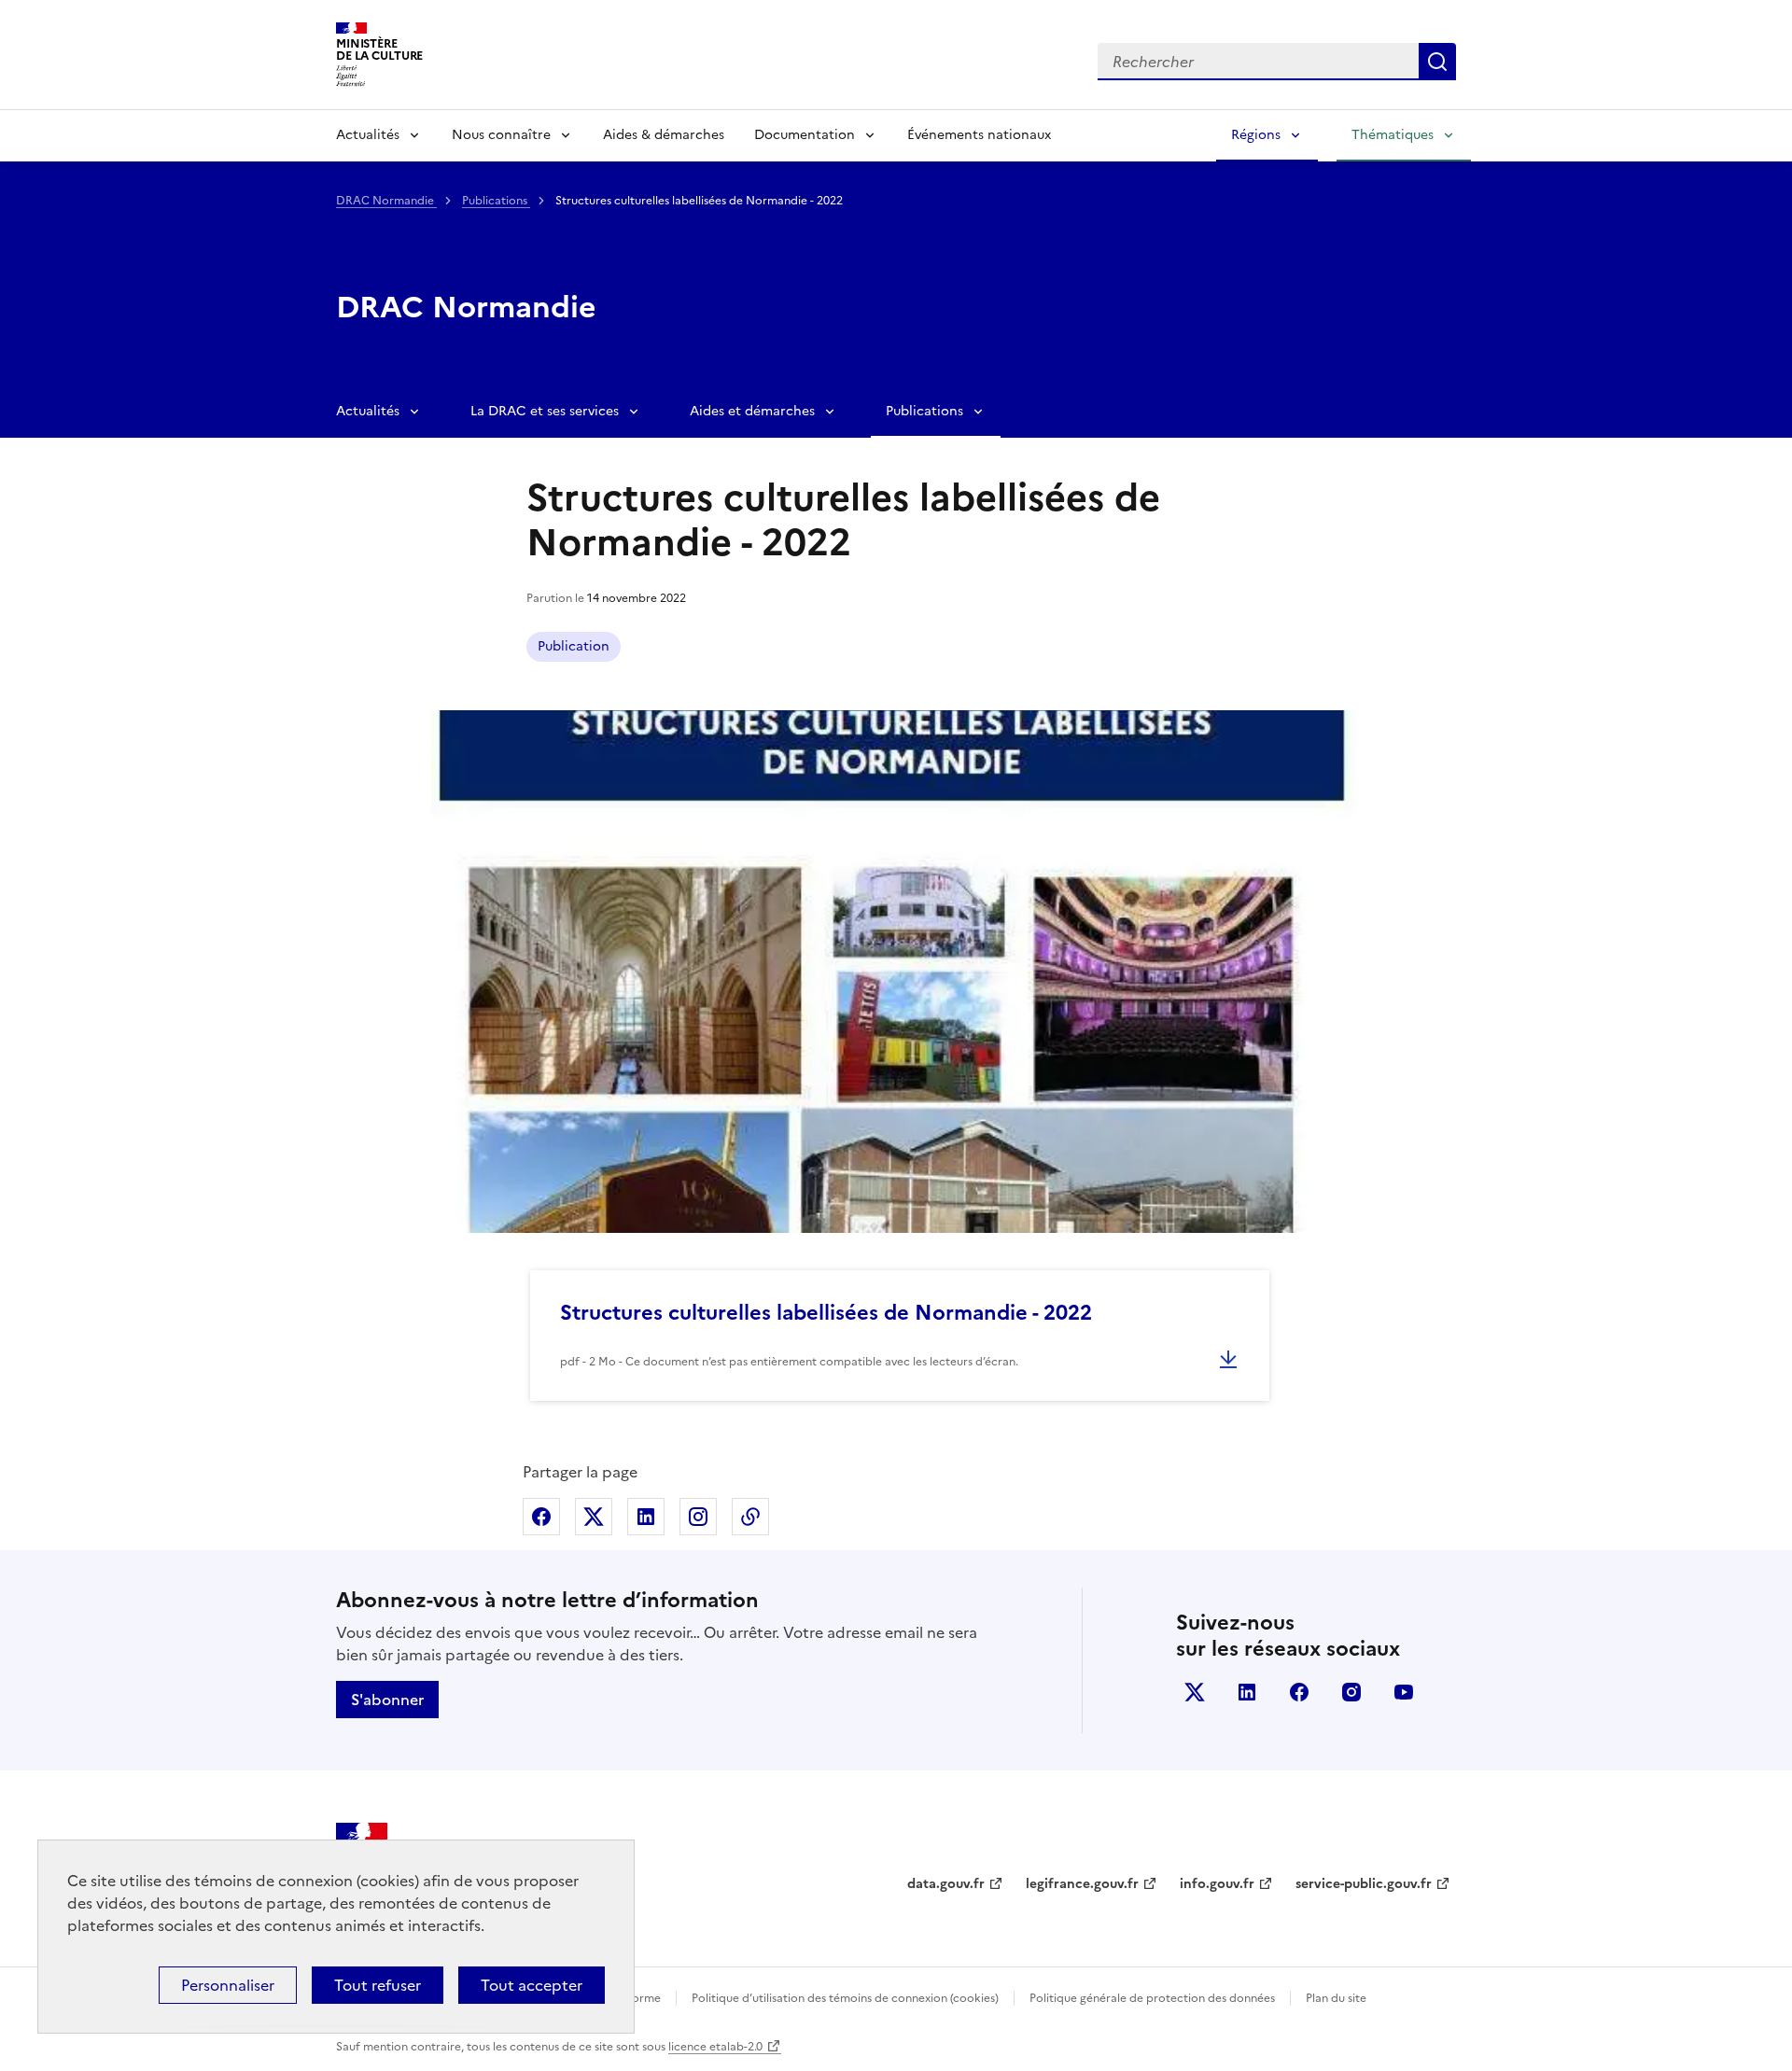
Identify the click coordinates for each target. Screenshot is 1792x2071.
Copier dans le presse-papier (750, 1517)
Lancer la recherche (1437, 62)
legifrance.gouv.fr (1082, 1884)
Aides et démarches (752, 411)
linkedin (1247, 1692)
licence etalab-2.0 (715, 2047)
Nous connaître (501, 135)
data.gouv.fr (946, 1884)
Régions (1256, 135)
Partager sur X (594, 1517)
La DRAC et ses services (545, 411)
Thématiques (1393, 135)
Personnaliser (228, 1985)
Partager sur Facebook (541, 1517)
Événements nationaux (979, 135)
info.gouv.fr (1217, 1884)
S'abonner (387, 1700)
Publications (496, 201)
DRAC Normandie (386, 201)
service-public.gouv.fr (1364, 1884)
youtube (1404, 1692)
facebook (1299, 1692)
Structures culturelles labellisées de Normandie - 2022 (826, 1313)
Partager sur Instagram (698, 1517)
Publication (574, 646)
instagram (1351, 1692)
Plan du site (1336, 1998)
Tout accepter (532, 1985)
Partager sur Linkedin (646, 1517)
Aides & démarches (664, 135)
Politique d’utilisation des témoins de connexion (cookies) (845, 1998)
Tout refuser (378, 1985)
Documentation (805, 135)
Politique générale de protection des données (1152, 1998)
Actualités (368, 135)
